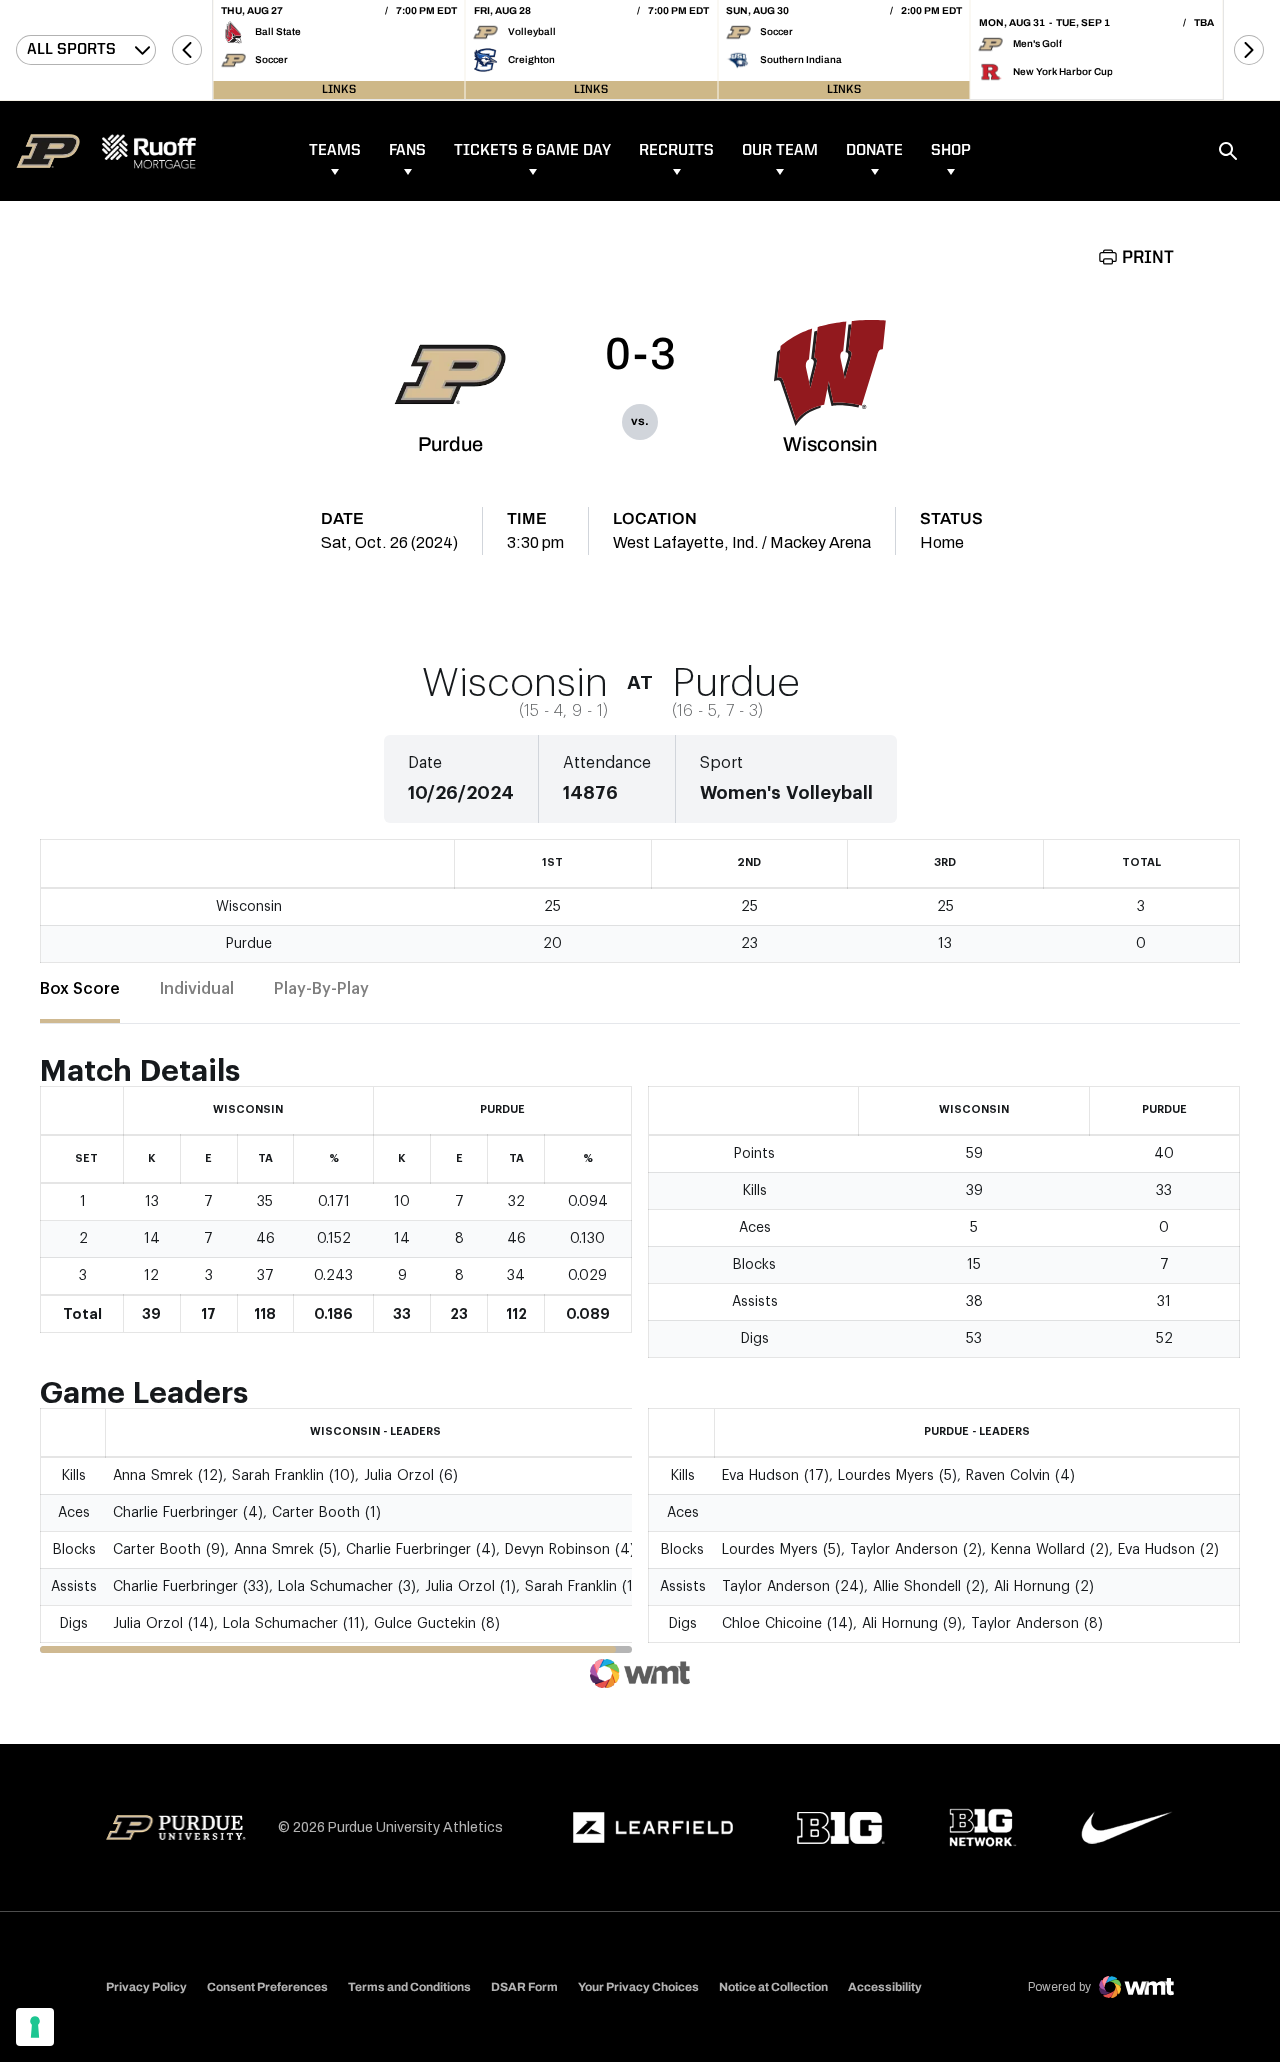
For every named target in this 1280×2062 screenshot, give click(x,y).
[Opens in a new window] (653, 1828)
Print (1148, 258)
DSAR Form (524, 1987)
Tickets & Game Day (532, 151)
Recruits (676, 151)
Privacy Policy (146, 1987)
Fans (407, 151)
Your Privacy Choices (638, 1987)
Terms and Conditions (409, 1987)
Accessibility (885, 1986)
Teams (335, 151)
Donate (874, 151)
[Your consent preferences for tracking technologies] (35, 2027)
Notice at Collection (773, 1987)
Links (339, 90)
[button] (187, 50)
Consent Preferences (267, 1987)
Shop (951, 151)
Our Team (780, 151)
